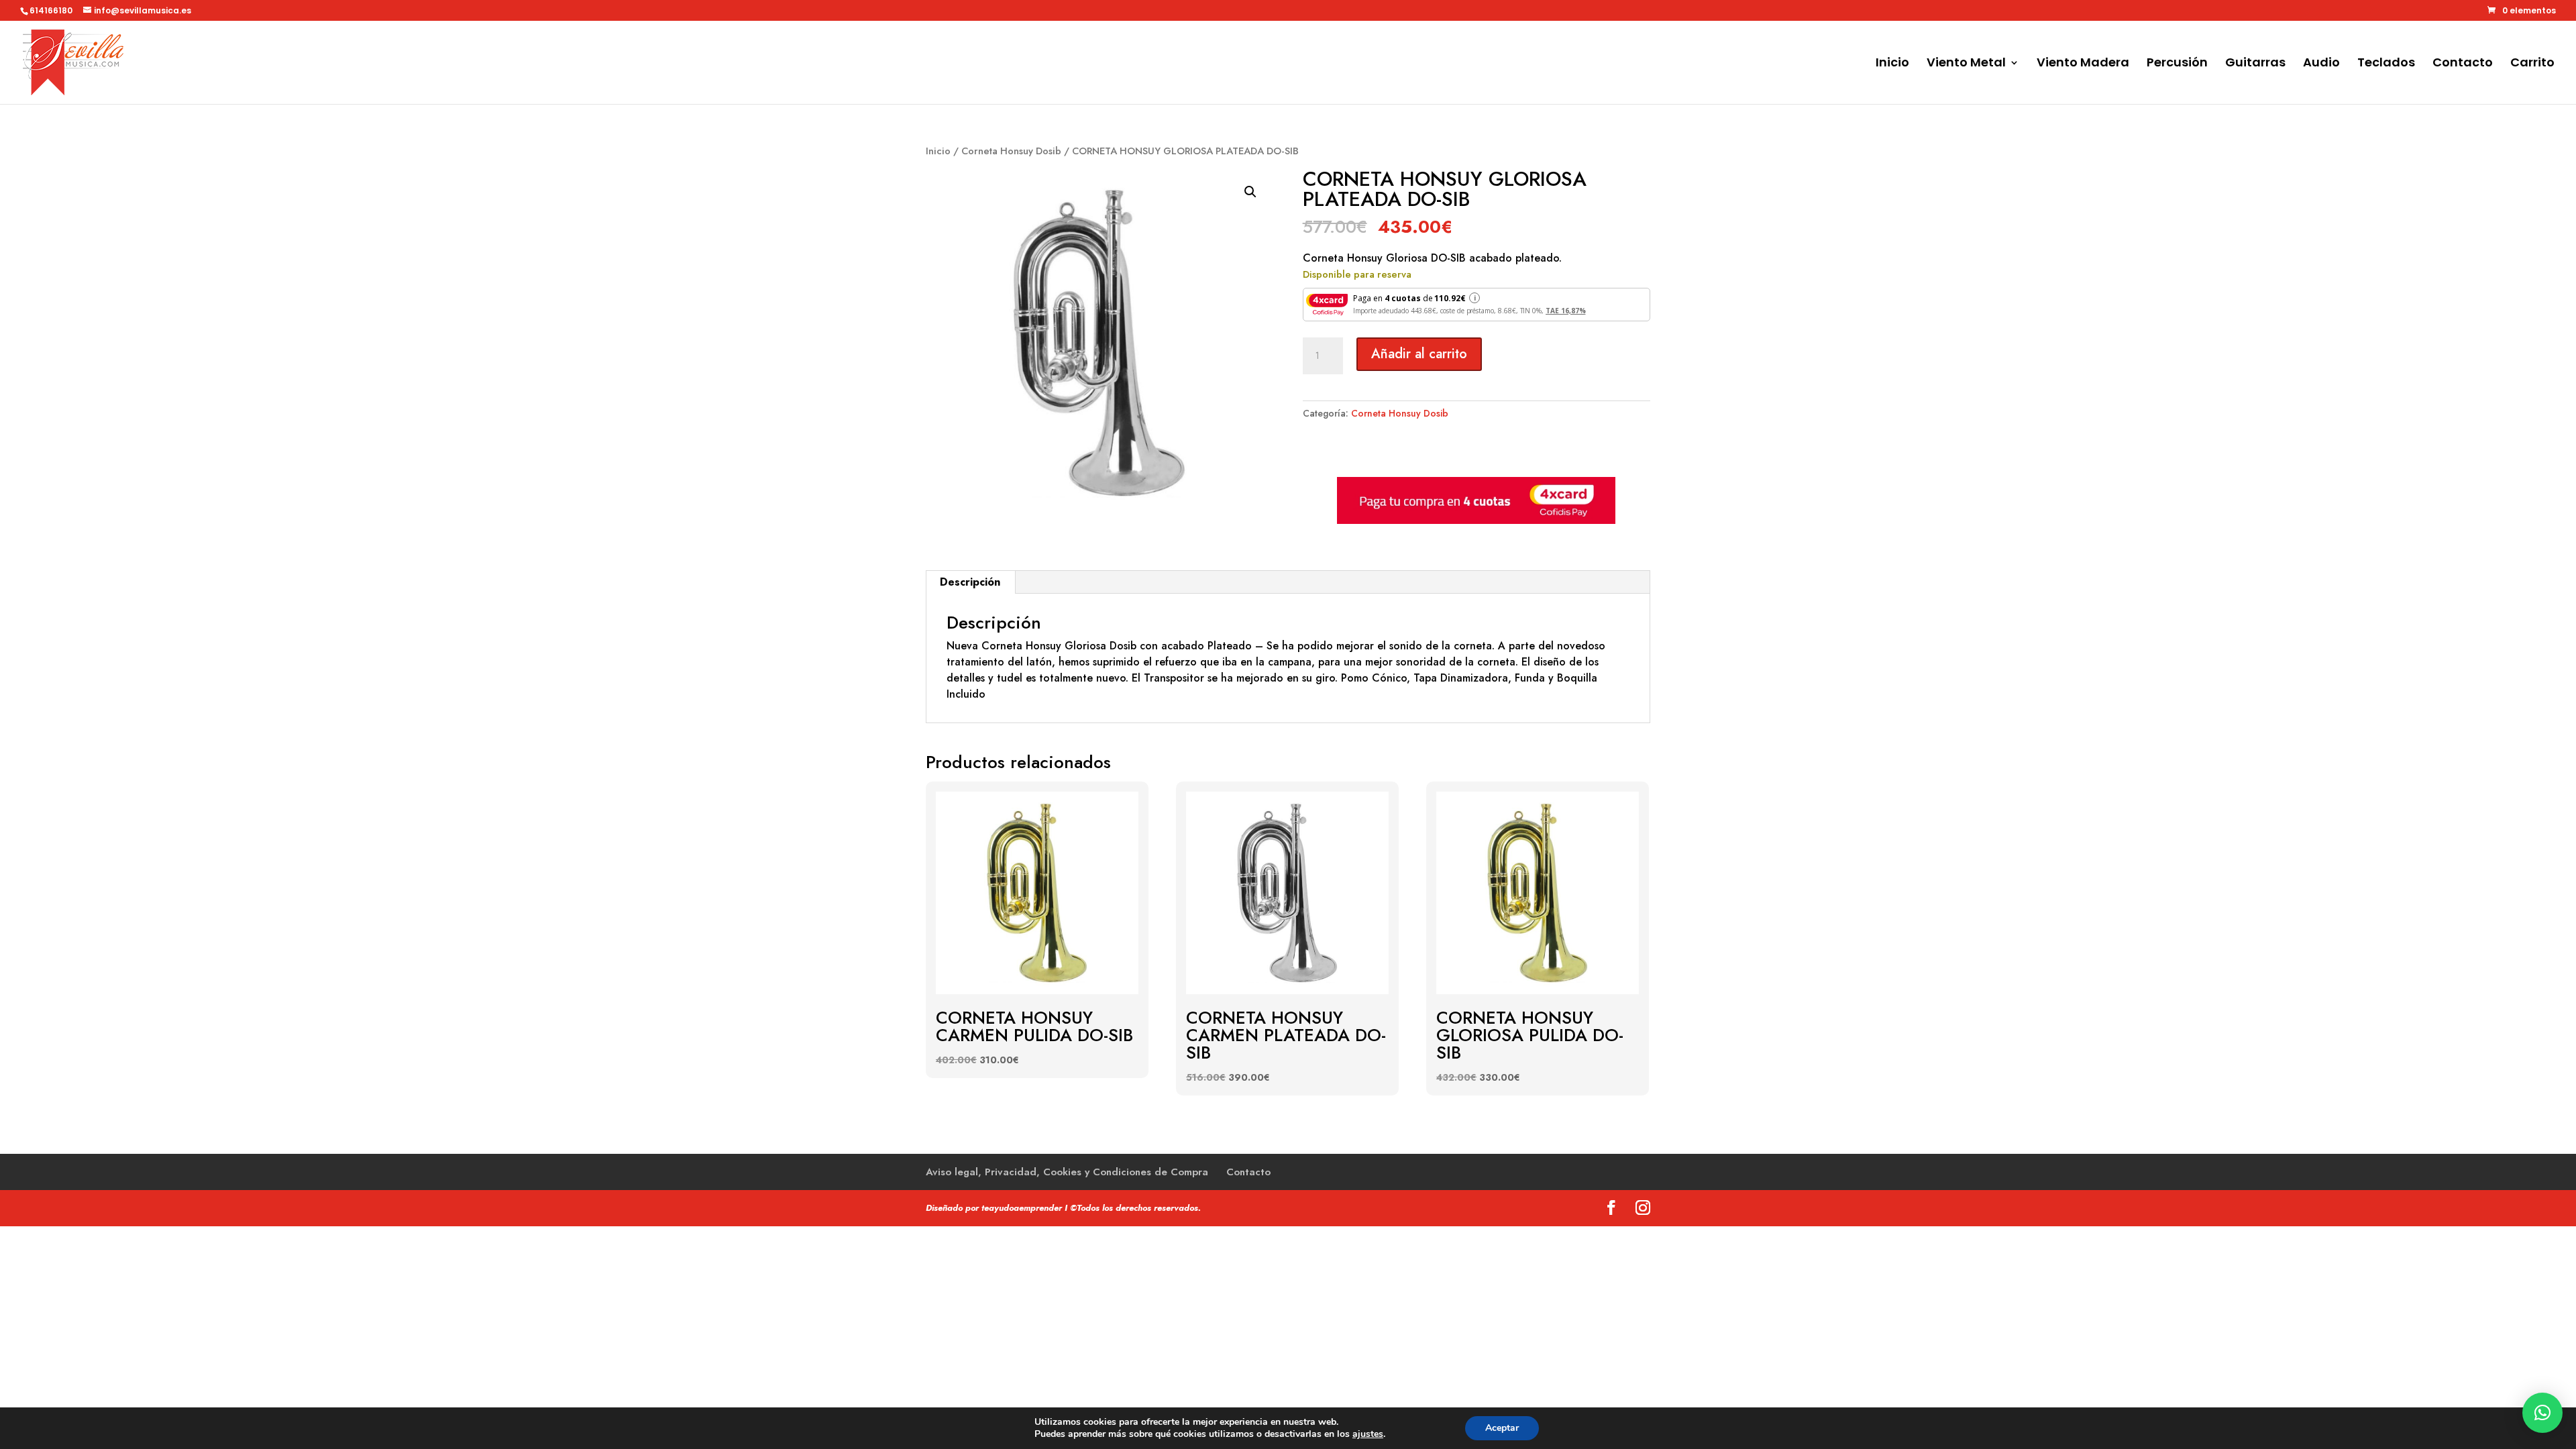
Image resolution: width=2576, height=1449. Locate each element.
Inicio (1892, 64)
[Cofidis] (1476, 521)
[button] (1250, 192)
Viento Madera (2083, 64)
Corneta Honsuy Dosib (1011, 151)
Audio (2321, 64)
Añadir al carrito (1419, 354)
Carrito (2532, 64)
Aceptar (1502, 1428)
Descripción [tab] (970, 582)
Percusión (2177, 64)
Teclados (2386, 64)
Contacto (2463, 64)
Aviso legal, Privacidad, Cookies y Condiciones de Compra (1067, 1172)
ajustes (1368, 1434)
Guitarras (2255, 64)
